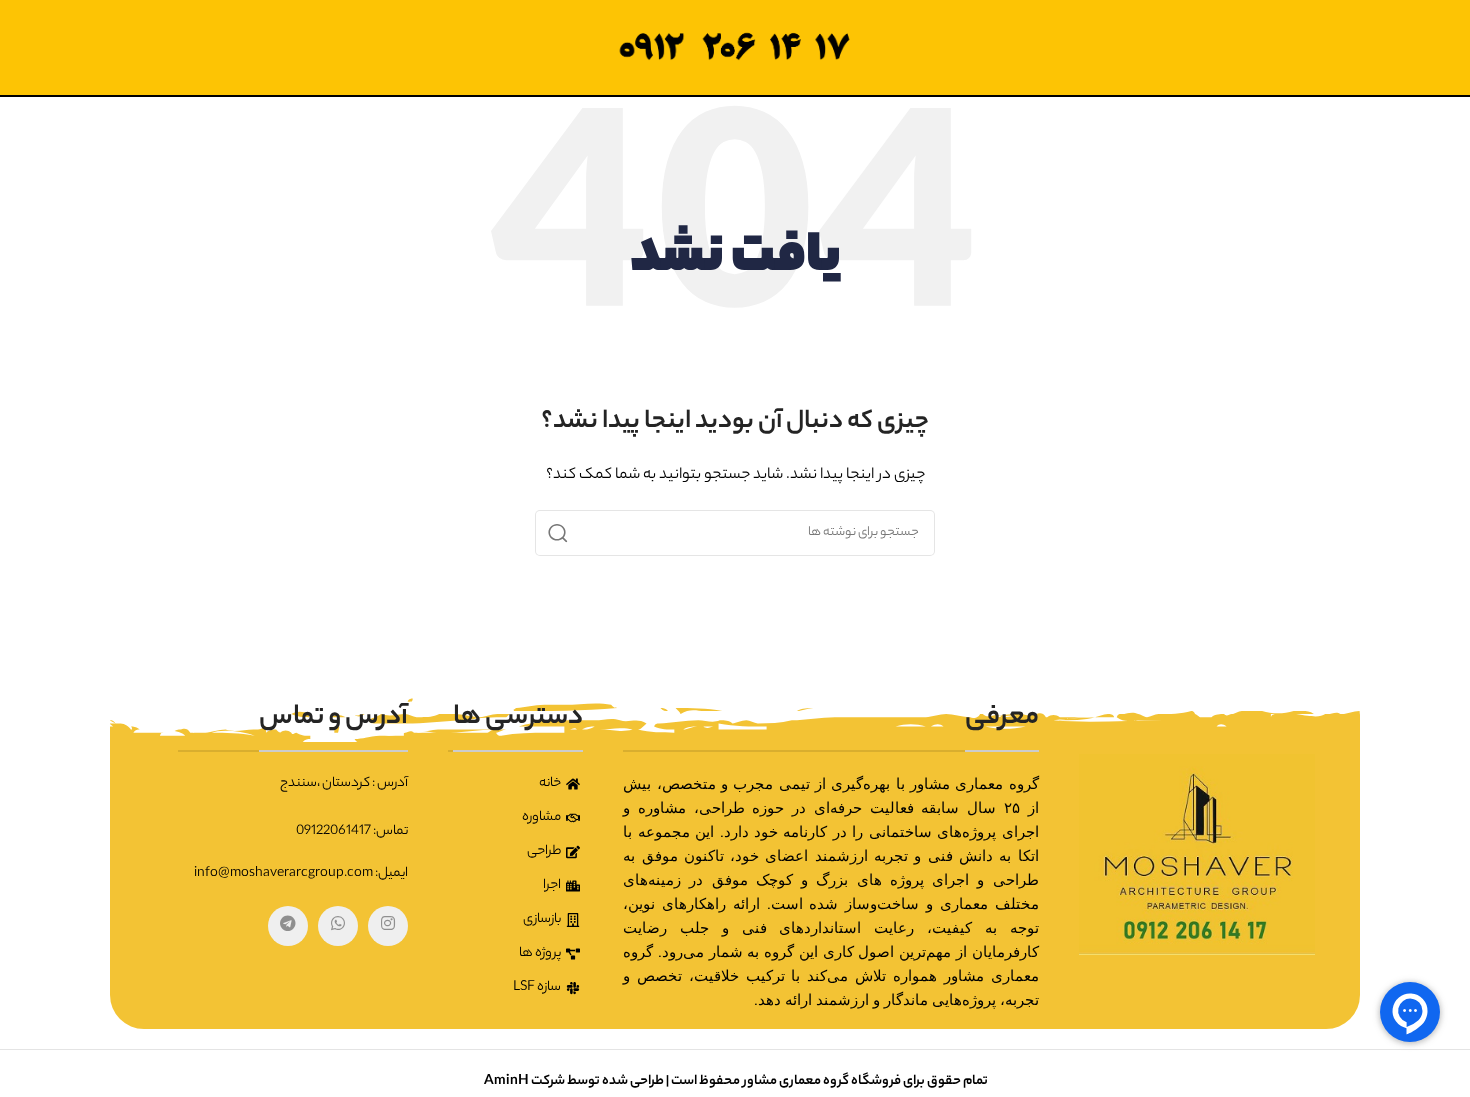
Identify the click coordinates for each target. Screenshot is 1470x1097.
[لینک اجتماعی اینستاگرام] (388, 926)
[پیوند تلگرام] (288, 926)
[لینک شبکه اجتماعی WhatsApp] (338, 926)
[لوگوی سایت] (735, 47)
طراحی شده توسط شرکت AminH (573, 1081)
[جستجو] (558, 533)
